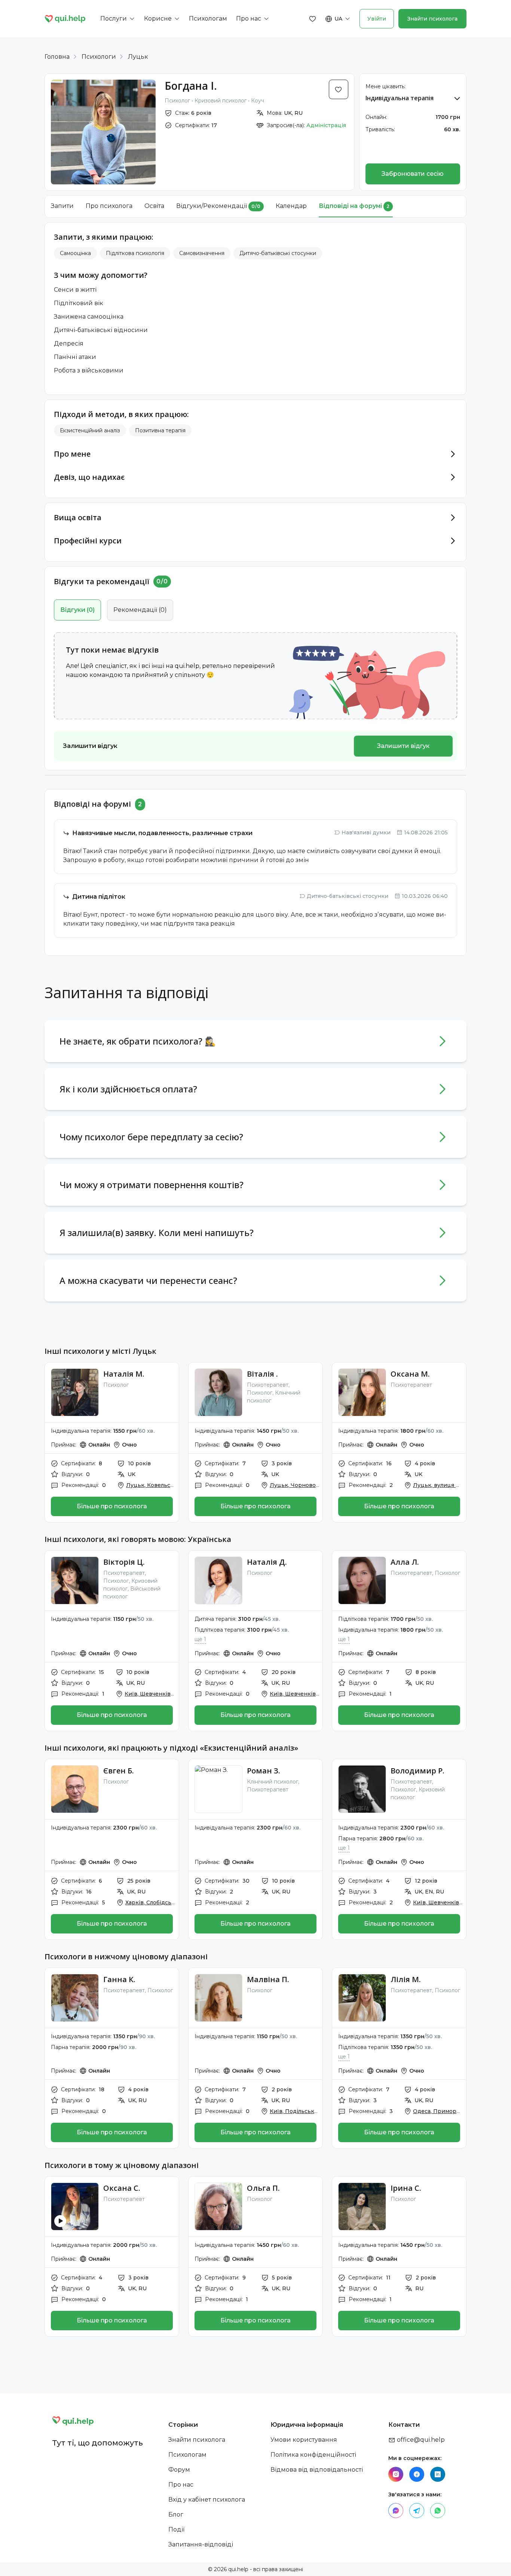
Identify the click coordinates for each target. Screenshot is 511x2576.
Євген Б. (119, 1771)
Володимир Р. (417, 1771)
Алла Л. (405, 1562)
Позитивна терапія (160, 430)
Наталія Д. (267, 1562)
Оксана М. (410, 1374)
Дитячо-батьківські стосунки (278, 253)
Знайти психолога (432, 19)
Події (176, 2529)
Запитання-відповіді (201, 2544)
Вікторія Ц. (124, 1562)
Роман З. (264, 1771)
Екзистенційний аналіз (90, 430)
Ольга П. (263, 2188)
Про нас (181, 2485)
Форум (179, 2470)
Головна (57, 57)
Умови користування (304, 2440)
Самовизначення (202, 253)
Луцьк (138, 57)
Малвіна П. (268, 1979)
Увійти (377, 19)
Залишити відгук (403, 746)
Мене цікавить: (385, 86)
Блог (176, 2514)
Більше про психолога (112, 1506)
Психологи (99, 57)
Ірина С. (406, 2188)
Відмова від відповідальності (317, 2470)
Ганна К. (119, 1979)
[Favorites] (313, 19)
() (77, 610)
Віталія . (262, 1374)
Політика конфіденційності (313, 2455)
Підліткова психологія (135, 253)
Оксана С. (122, 2188)
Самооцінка (75, 253)
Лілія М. (406, 1979)
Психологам (187, 2455)
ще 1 (200, 1639)
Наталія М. (124, 1374)
